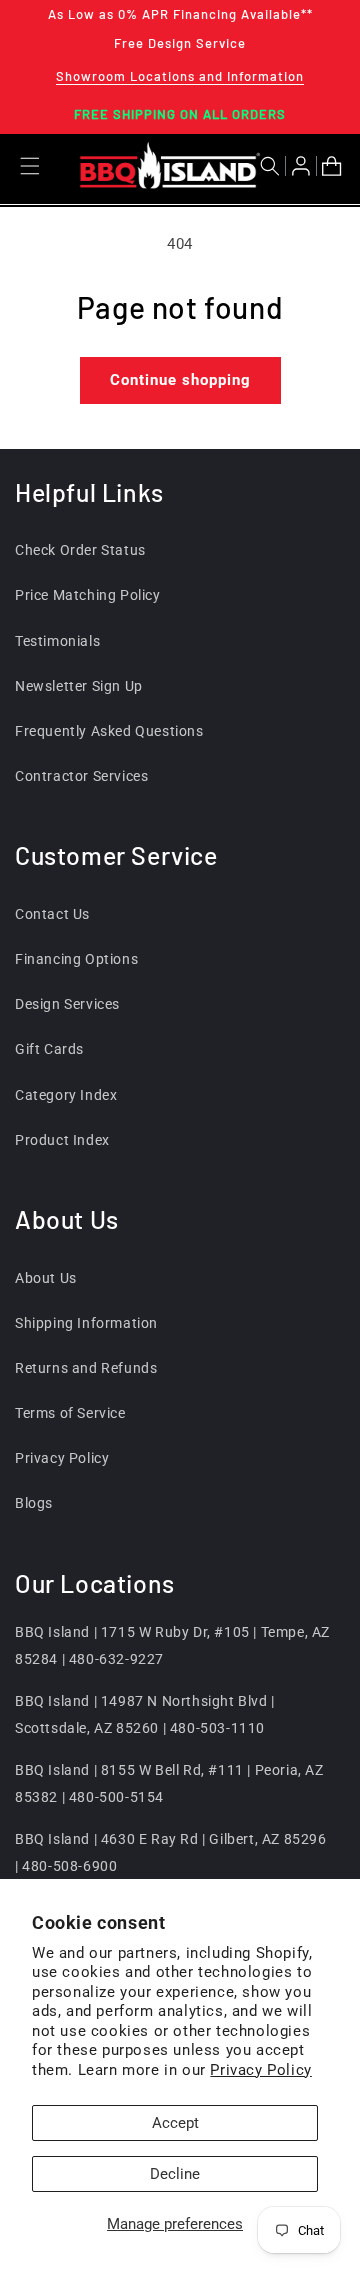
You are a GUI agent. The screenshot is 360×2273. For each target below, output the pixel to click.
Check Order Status (80, 550)
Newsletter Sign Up (79, 686)
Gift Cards (49, 1049)
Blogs (34, 1503)
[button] (272, 166)
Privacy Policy (260, 2070)
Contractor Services (81, 776)
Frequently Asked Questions (109, 731)
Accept (175, 2123)
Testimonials (57, 641)
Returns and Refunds (86, 1368)
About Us (46, 1278)
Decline (175, 2174)
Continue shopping (180, 380)
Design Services (67, 1004)
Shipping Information (86, 1323)
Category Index (66, 1095)
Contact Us (52, 914)
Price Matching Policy (88, 595)
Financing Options (76, 959)
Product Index (62, 1140)
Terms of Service (70, 1413)
